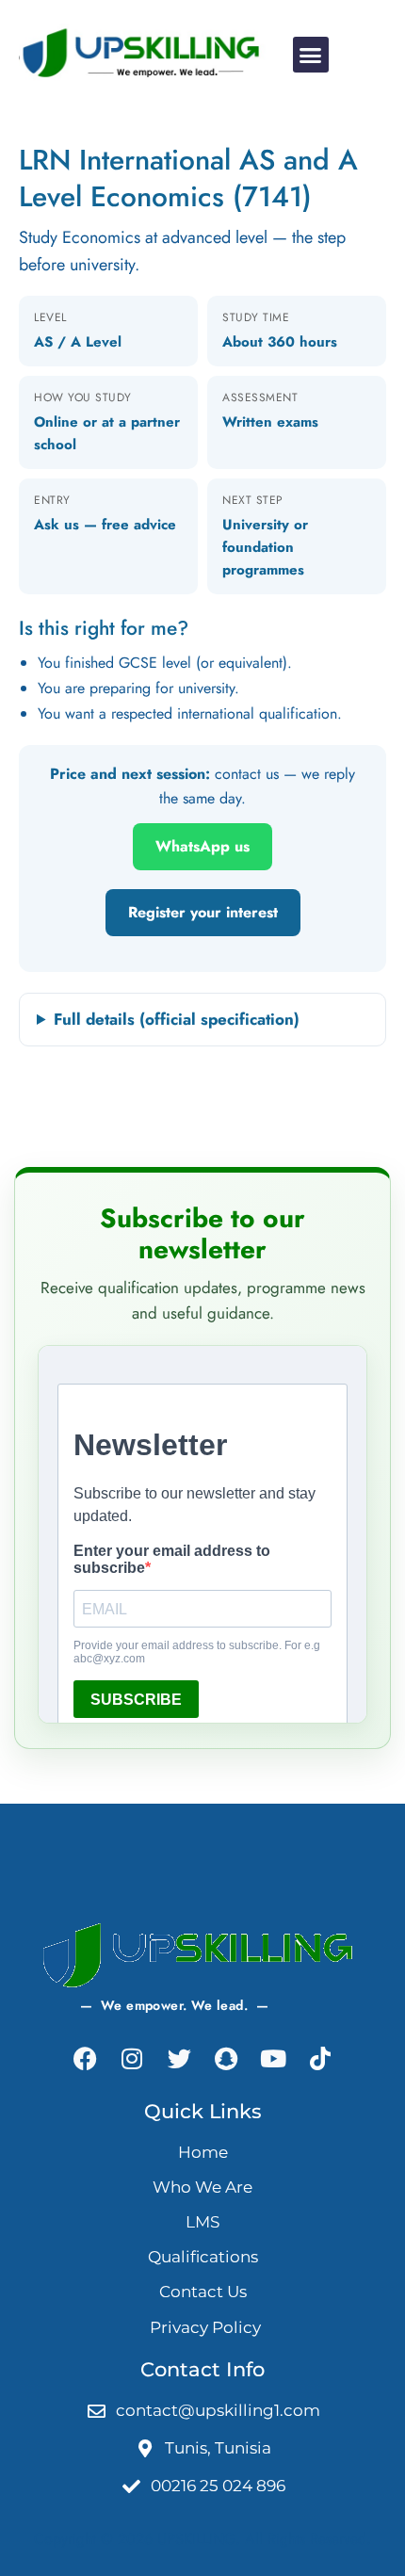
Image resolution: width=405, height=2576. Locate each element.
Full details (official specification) (177, 1019)
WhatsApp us (202, 846)
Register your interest (203, 912)
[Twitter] (179, 2059)
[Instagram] (132, 2059)
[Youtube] (273, 2059)
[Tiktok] (320, 2059)
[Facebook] (85, 2059)
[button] (311, 55)
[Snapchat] (226, 2059)
